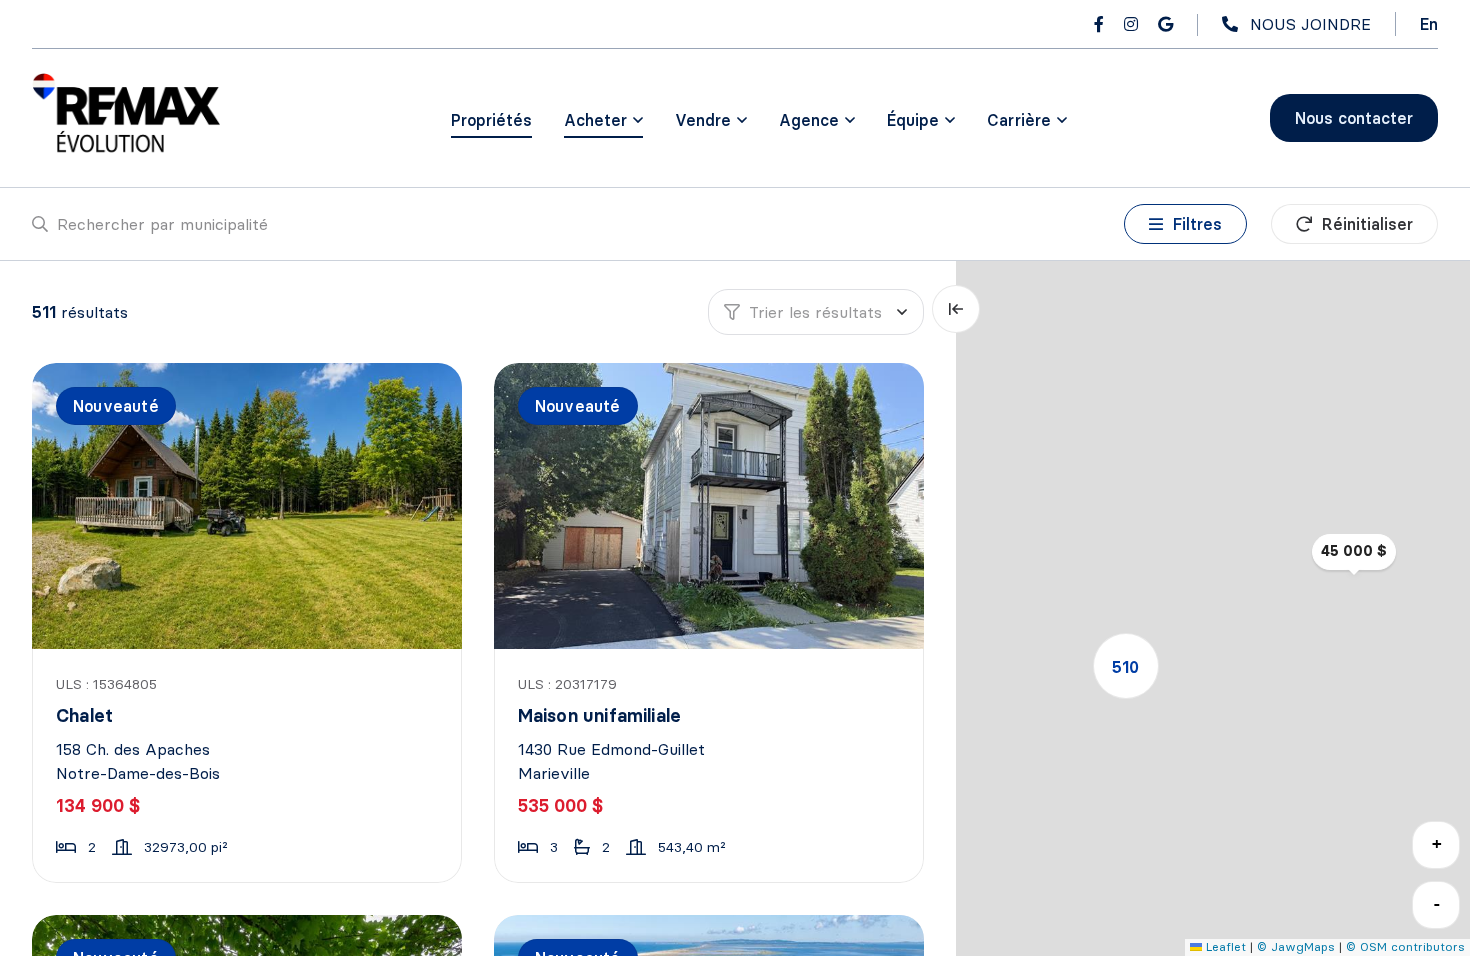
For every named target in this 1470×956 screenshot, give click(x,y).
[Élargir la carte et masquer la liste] (956, 309)
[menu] (603, 120)
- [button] (1437, 903)
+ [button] (1437, 843)
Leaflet (1224, 946)
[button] (1126, 666)
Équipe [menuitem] (913, 120)
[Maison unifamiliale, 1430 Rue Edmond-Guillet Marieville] (711, 506)
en (1429, 24)
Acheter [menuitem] (595, 120)
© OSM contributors (1405, 946)
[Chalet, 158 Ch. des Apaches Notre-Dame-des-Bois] (249, 506)
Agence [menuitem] (809, 120)
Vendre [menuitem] (703, 120)
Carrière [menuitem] (1019, 120)
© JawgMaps (1296, 946)
